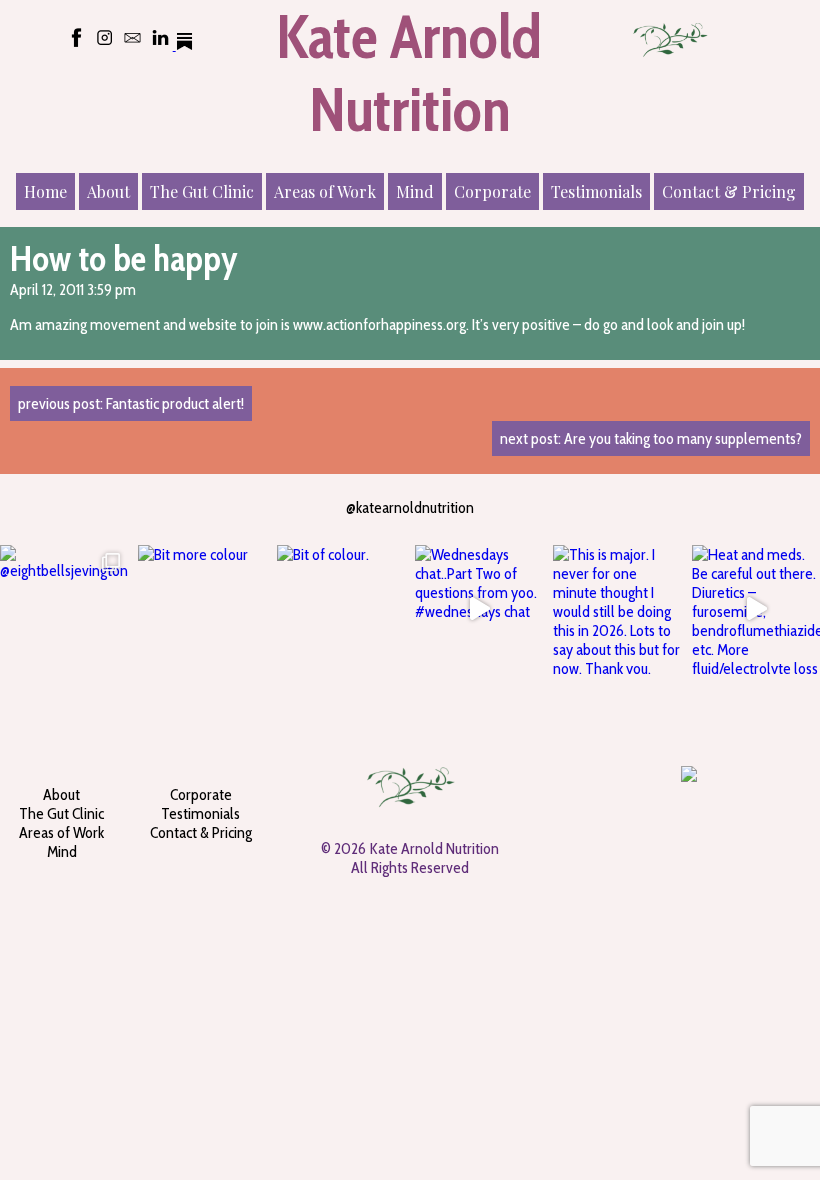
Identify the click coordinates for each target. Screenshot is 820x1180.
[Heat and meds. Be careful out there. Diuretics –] (756, 609)
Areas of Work (325, 191)
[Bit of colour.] (341, 609)
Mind (415, 191)
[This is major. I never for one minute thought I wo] (617, 609)
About (108, 191)
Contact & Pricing (729, 191)
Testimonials (596, 191)
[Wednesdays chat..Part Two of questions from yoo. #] (479, 609)
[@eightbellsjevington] (64, 609)
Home (45, 191)
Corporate (492, 191)
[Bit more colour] (202, 609)
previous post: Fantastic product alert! (131, 403)
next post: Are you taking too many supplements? (651, 438)
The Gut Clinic (202, 191)
